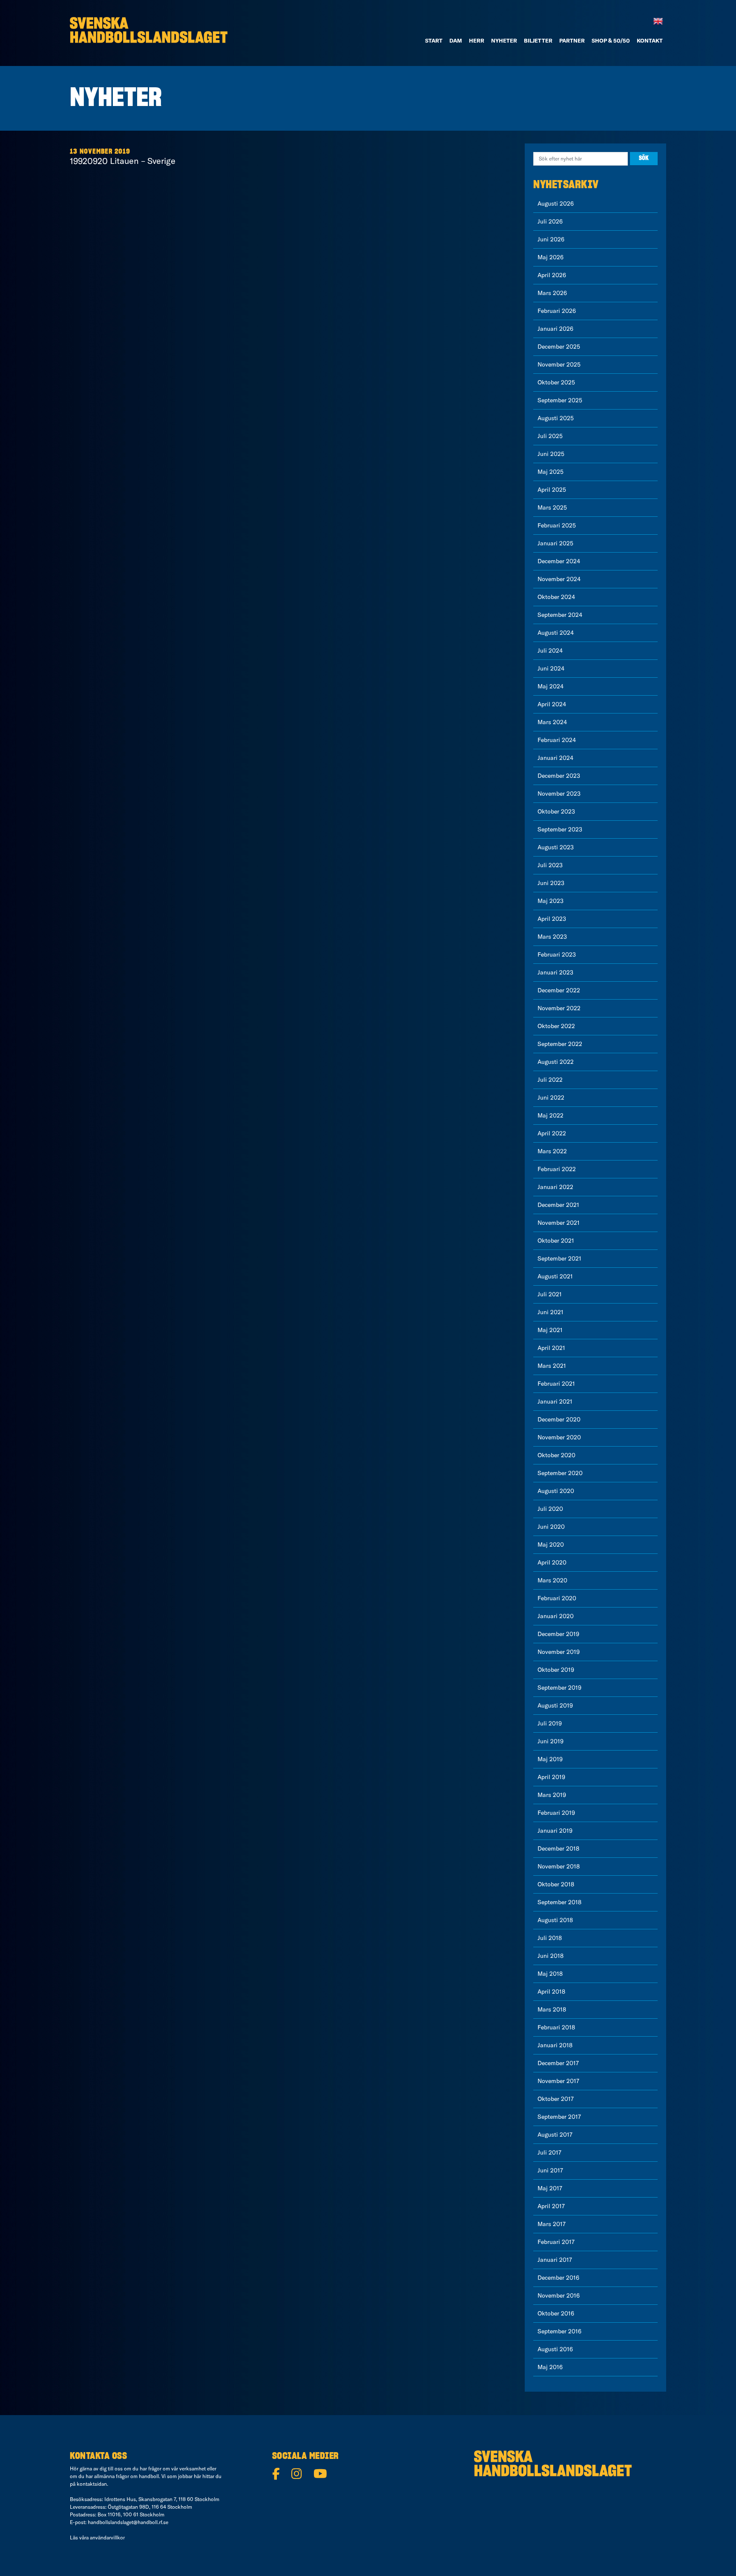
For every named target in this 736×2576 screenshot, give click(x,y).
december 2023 (559, 776)
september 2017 (559, 2117)
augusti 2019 (555, 1705)
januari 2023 (555, 972)
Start (434, 40)
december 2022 (559, 990)
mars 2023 (552, 937)
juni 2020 (551, 1527)
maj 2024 (551, 686)
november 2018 (559, 1866)
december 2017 (558, 2063)
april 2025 (552, 490)
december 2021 (558, 1205)
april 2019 (551, 1777)
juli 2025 (550, 436)
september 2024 (560, 615)
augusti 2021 (555, 1276)
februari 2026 (557, 311)
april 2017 (551, 2206)
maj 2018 (550, 1974)
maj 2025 (551, 472)
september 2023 (560, 829)
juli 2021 (550, 1294)
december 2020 (559, 1419)
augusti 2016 (555, 2349)
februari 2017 (556, 2242)
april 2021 (551, 1348)
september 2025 (560, 400)
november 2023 (559, 794)
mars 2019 (552, 1795)
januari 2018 (555, 2045)
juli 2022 (550, 1080)
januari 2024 (555, 758)
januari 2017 (555, 2260)
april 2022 (552, 1133)
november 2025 (559, 364)
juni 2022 (551, 1097)
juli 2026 (550, 221)
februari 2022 (557, 1169)
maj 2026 (551, 257)
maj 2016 (550, 2367)
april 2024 (552, 704)
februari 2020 (557, 1598)
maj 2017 (550, 2188)
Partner (572, 40)
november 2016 (559, 2295)
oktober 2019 (556, 1670)
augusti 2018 (555, 1920)
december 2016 (558, 2278)
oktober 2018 (556, 1884)
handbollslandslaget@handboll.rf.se (128, 2522)
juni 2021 (551, 1312)
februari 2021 (556, 1384)
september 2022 (560, 1044)
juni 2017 (550, 2170)
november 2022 (559, 1008)
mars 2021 (552, 1366)
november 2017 (558, 2081)
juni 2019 (551, 1741)
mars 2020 (552, 1580)
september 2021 (559, 1258)
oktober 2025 (556, 382)
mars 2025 (552, 507)
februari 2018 (556, 2027)
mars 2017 (552, 2224)
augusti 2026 (556, 203)
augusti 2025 (556, 418)
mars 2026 (552, 293)
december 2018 (558, 1848)
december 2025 (559, 347)
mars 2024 (552, 722)
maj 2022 (551, 1115)
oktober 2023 (556, 811)
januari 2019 (555, 1831)
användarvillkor (107, 2537)
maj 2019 (550, 1759)
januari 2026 (555, 329)
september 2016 (559, 2331)
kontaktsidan (92, 2484)
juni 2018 (551, 1956)
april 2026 (552, 275)
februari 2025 (557, 525)
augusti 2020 (556, 1491)
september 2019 (559, 1688)
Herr (477, 40)
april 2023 (552, 919)
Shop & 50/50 (611, 40)
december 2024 (559, 561)
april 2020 (552, 1562)
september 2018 (559, 1902)
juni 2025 (551, 454)
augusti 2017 (555, 2135)
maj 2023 (551, 901)
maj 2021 (550, 1330)
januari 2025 (555, 543)
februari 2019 (556, 1813)
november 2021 (559, 1223)
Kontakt (650, 40)
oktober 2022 (556, 1026)
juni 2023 (551, 883)
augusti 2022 (556, 1062)
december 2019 (558, 1634)
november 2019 (559, 1652)
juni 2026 (551, 239)
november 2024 (559, 579)
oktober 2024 (556, 597)
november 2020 (559, 1437)
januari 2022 (555, 1187)
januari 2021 (555, 1401)
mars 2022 (552, 1151)
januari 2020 (556, 1616)
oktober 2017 (556, 2099)
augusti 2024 (556, 633)
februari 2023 (557, 954)
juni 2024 (551, 668)
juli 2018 (550, 1938)
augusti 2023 (556, 847)
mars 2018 (552, 2009)
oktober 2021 (556, 1241)
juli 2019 (550, 1723)
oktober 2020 (556, 1455)
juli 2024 (550, 650)
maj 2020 (551, 1544)
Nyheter (504, 40)
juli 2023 (550, 865)
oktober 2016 (556, 2313)
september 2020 (560, 1473)
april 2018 (551, 1991)
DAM (456, 40)
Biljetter (538, 40)
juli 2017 (549, 2152)
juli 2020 (550, 1509)
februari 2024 (557, 740)
